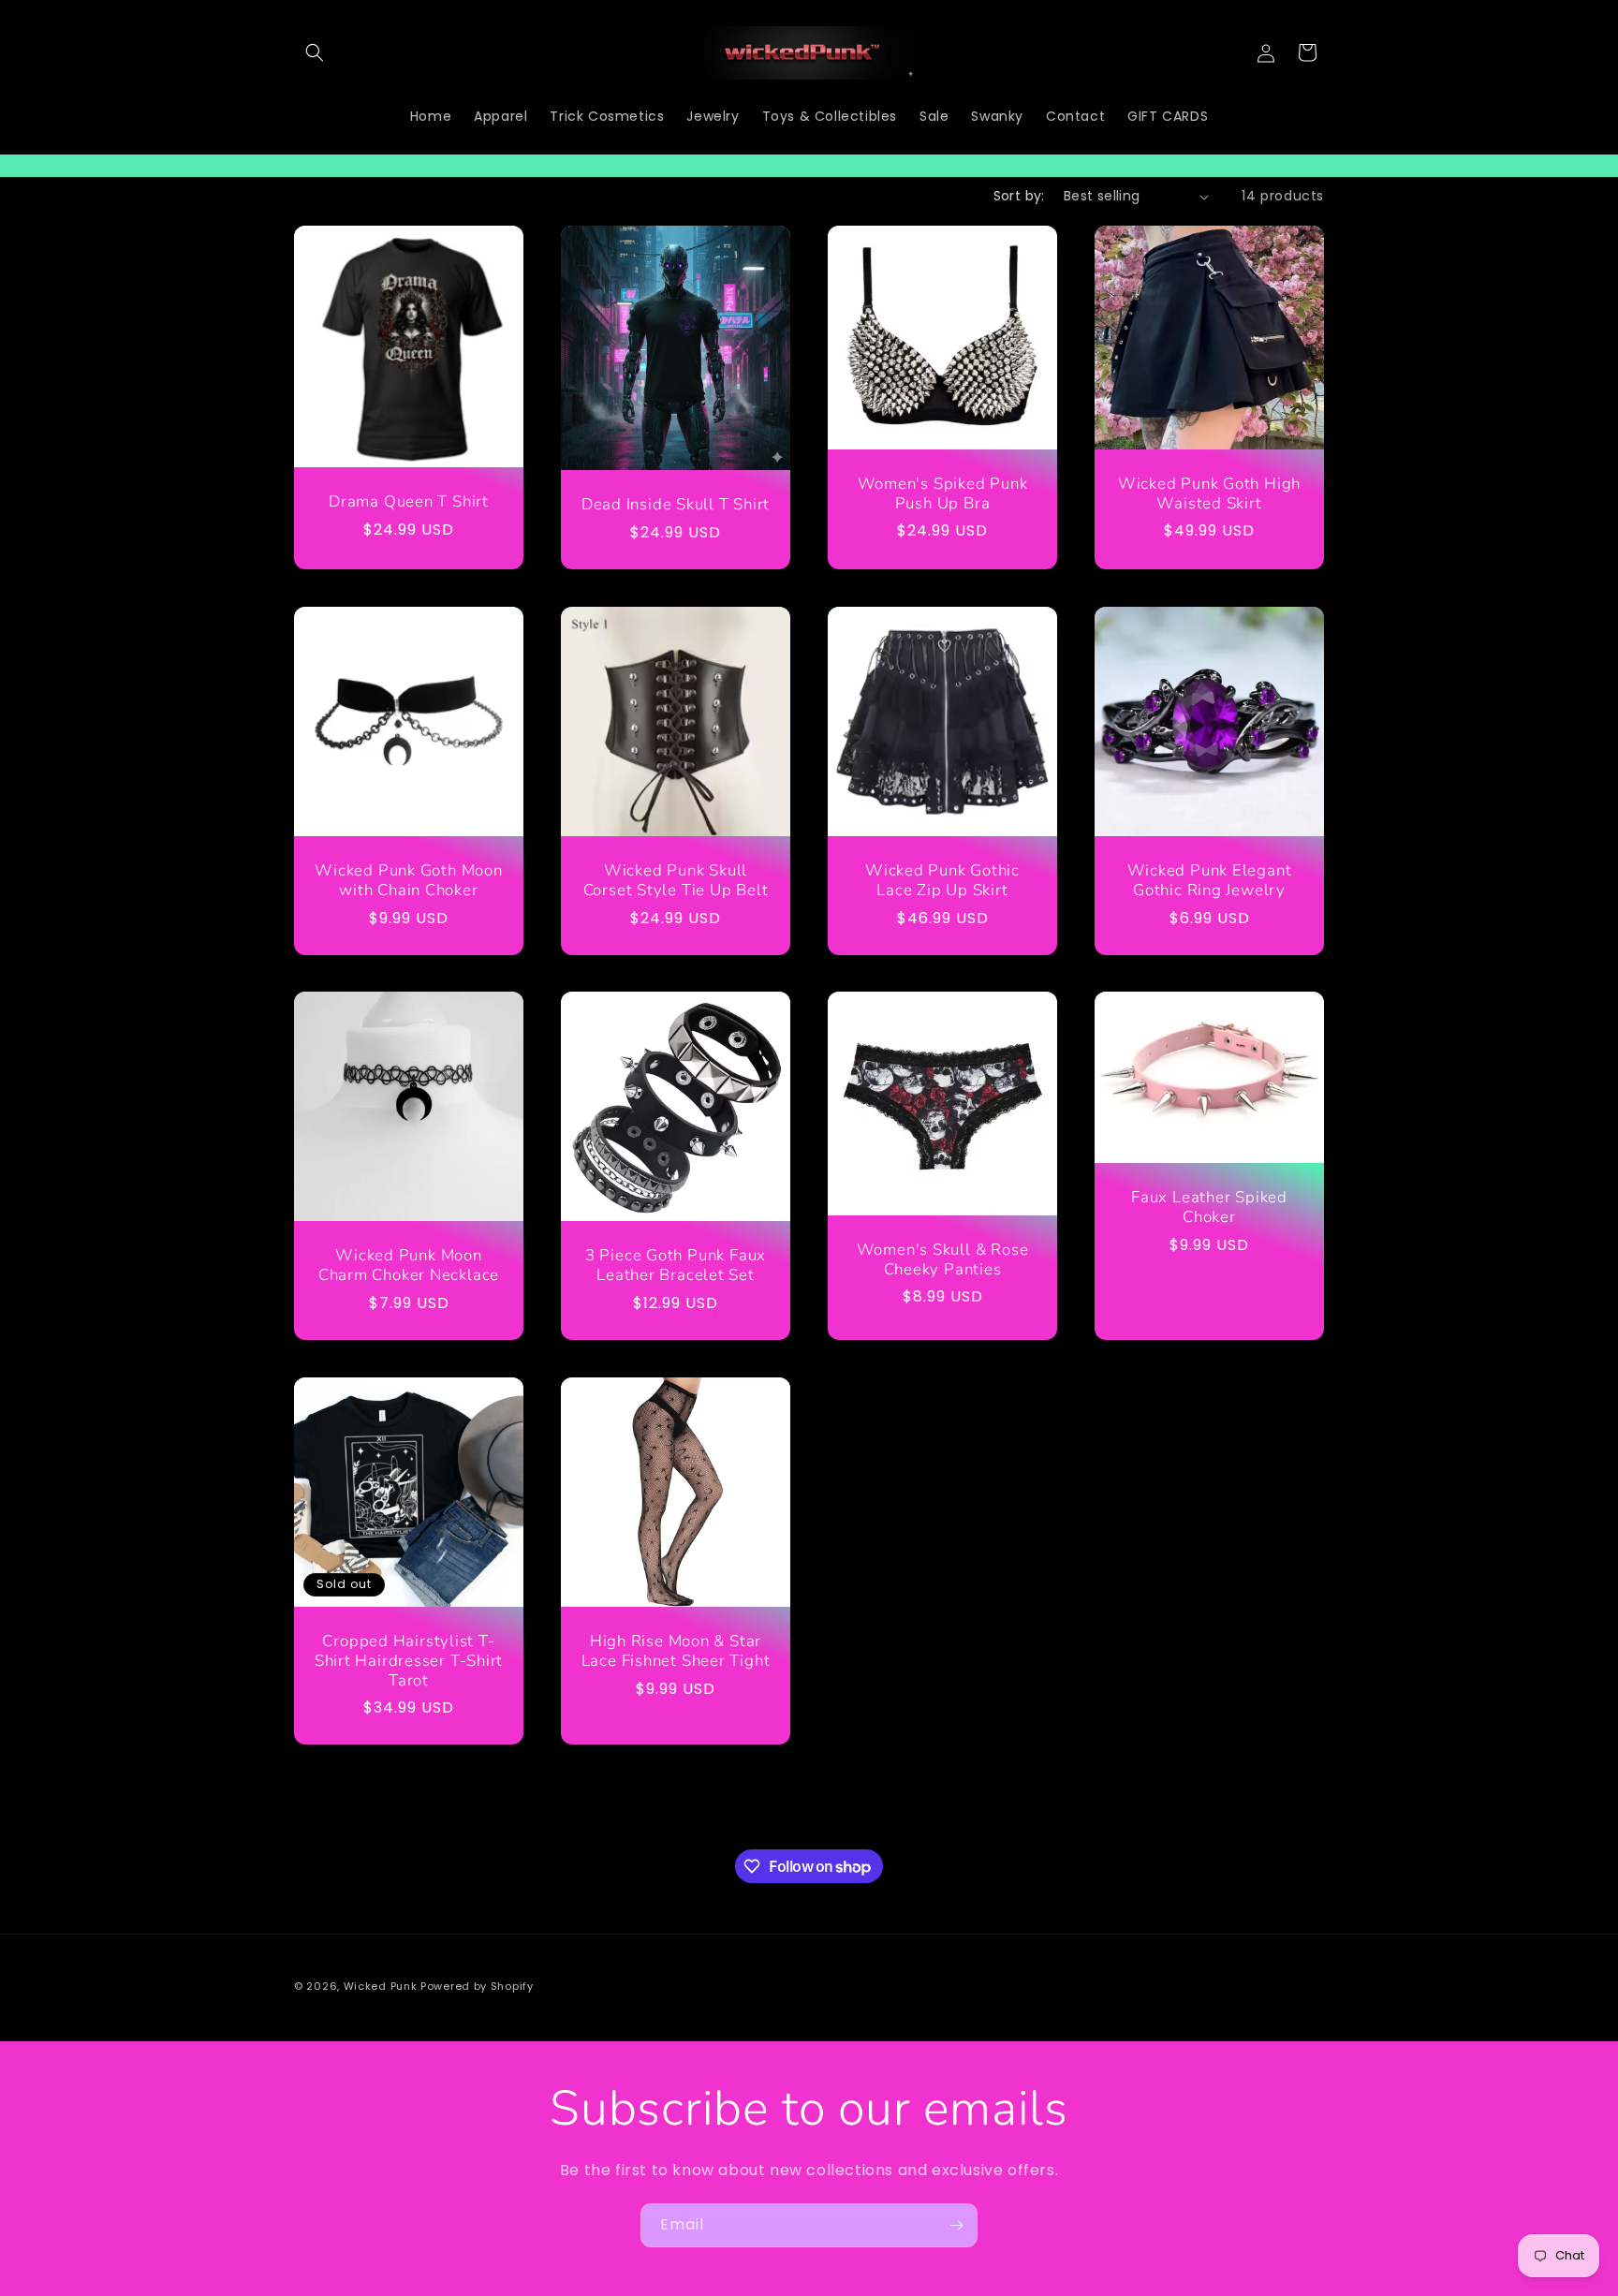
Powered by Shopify (477, 1986)
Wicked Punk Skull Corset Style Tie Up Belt (676, 881)
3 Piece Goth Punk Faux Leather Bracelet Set (676, 1266)
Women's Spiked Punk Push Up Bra (943, 494)
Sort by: (1019, 196)
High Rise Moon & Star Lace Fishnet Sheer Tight (676, 1652)
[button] (315, 52)
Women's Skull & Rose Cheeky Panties (943, 1260)
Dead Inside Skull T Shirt (676, 505)
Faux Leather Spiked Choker (1209, 1209)
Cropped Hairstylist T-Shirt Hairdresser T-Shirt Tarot (409, 1661)
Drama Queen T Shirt (409, 502)
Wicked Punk (382, 1986)
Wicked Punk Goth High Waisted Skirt (1209, 494)
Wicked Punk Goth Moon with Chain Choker (408, 881)
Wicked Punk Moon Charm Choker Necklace (409, 1266)
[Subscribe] (956, 2225)
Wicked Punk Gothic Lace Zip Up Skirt (942, 881)
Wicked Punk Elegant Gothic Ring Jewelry (1210, 881)
